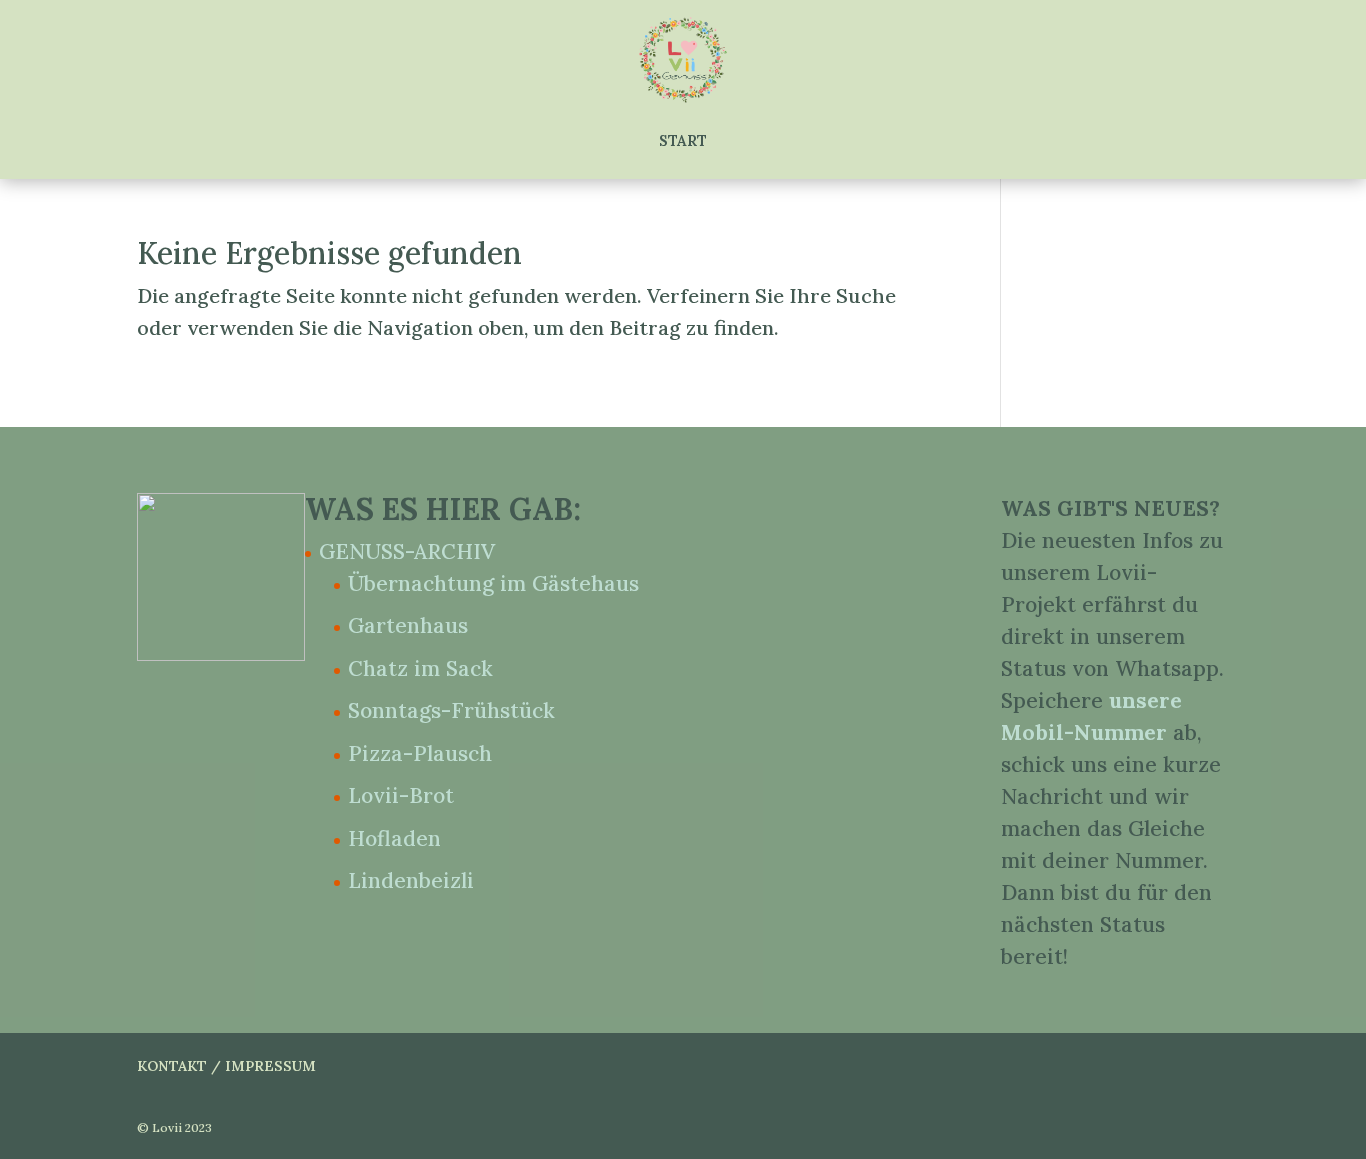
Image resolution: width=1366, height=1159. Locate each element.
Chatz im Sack (420, 668)
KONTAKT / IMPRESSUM (226, 1066)
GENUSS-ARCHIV (407, 551)
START (683, 140)
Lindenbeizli (411, 880)
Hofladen (394, 838)
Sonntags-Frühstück (451, 710)
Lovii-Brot (401, 795)
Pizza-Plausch (420, 753)
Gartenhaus (408, 625)
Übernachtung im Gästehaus (493, 583)
